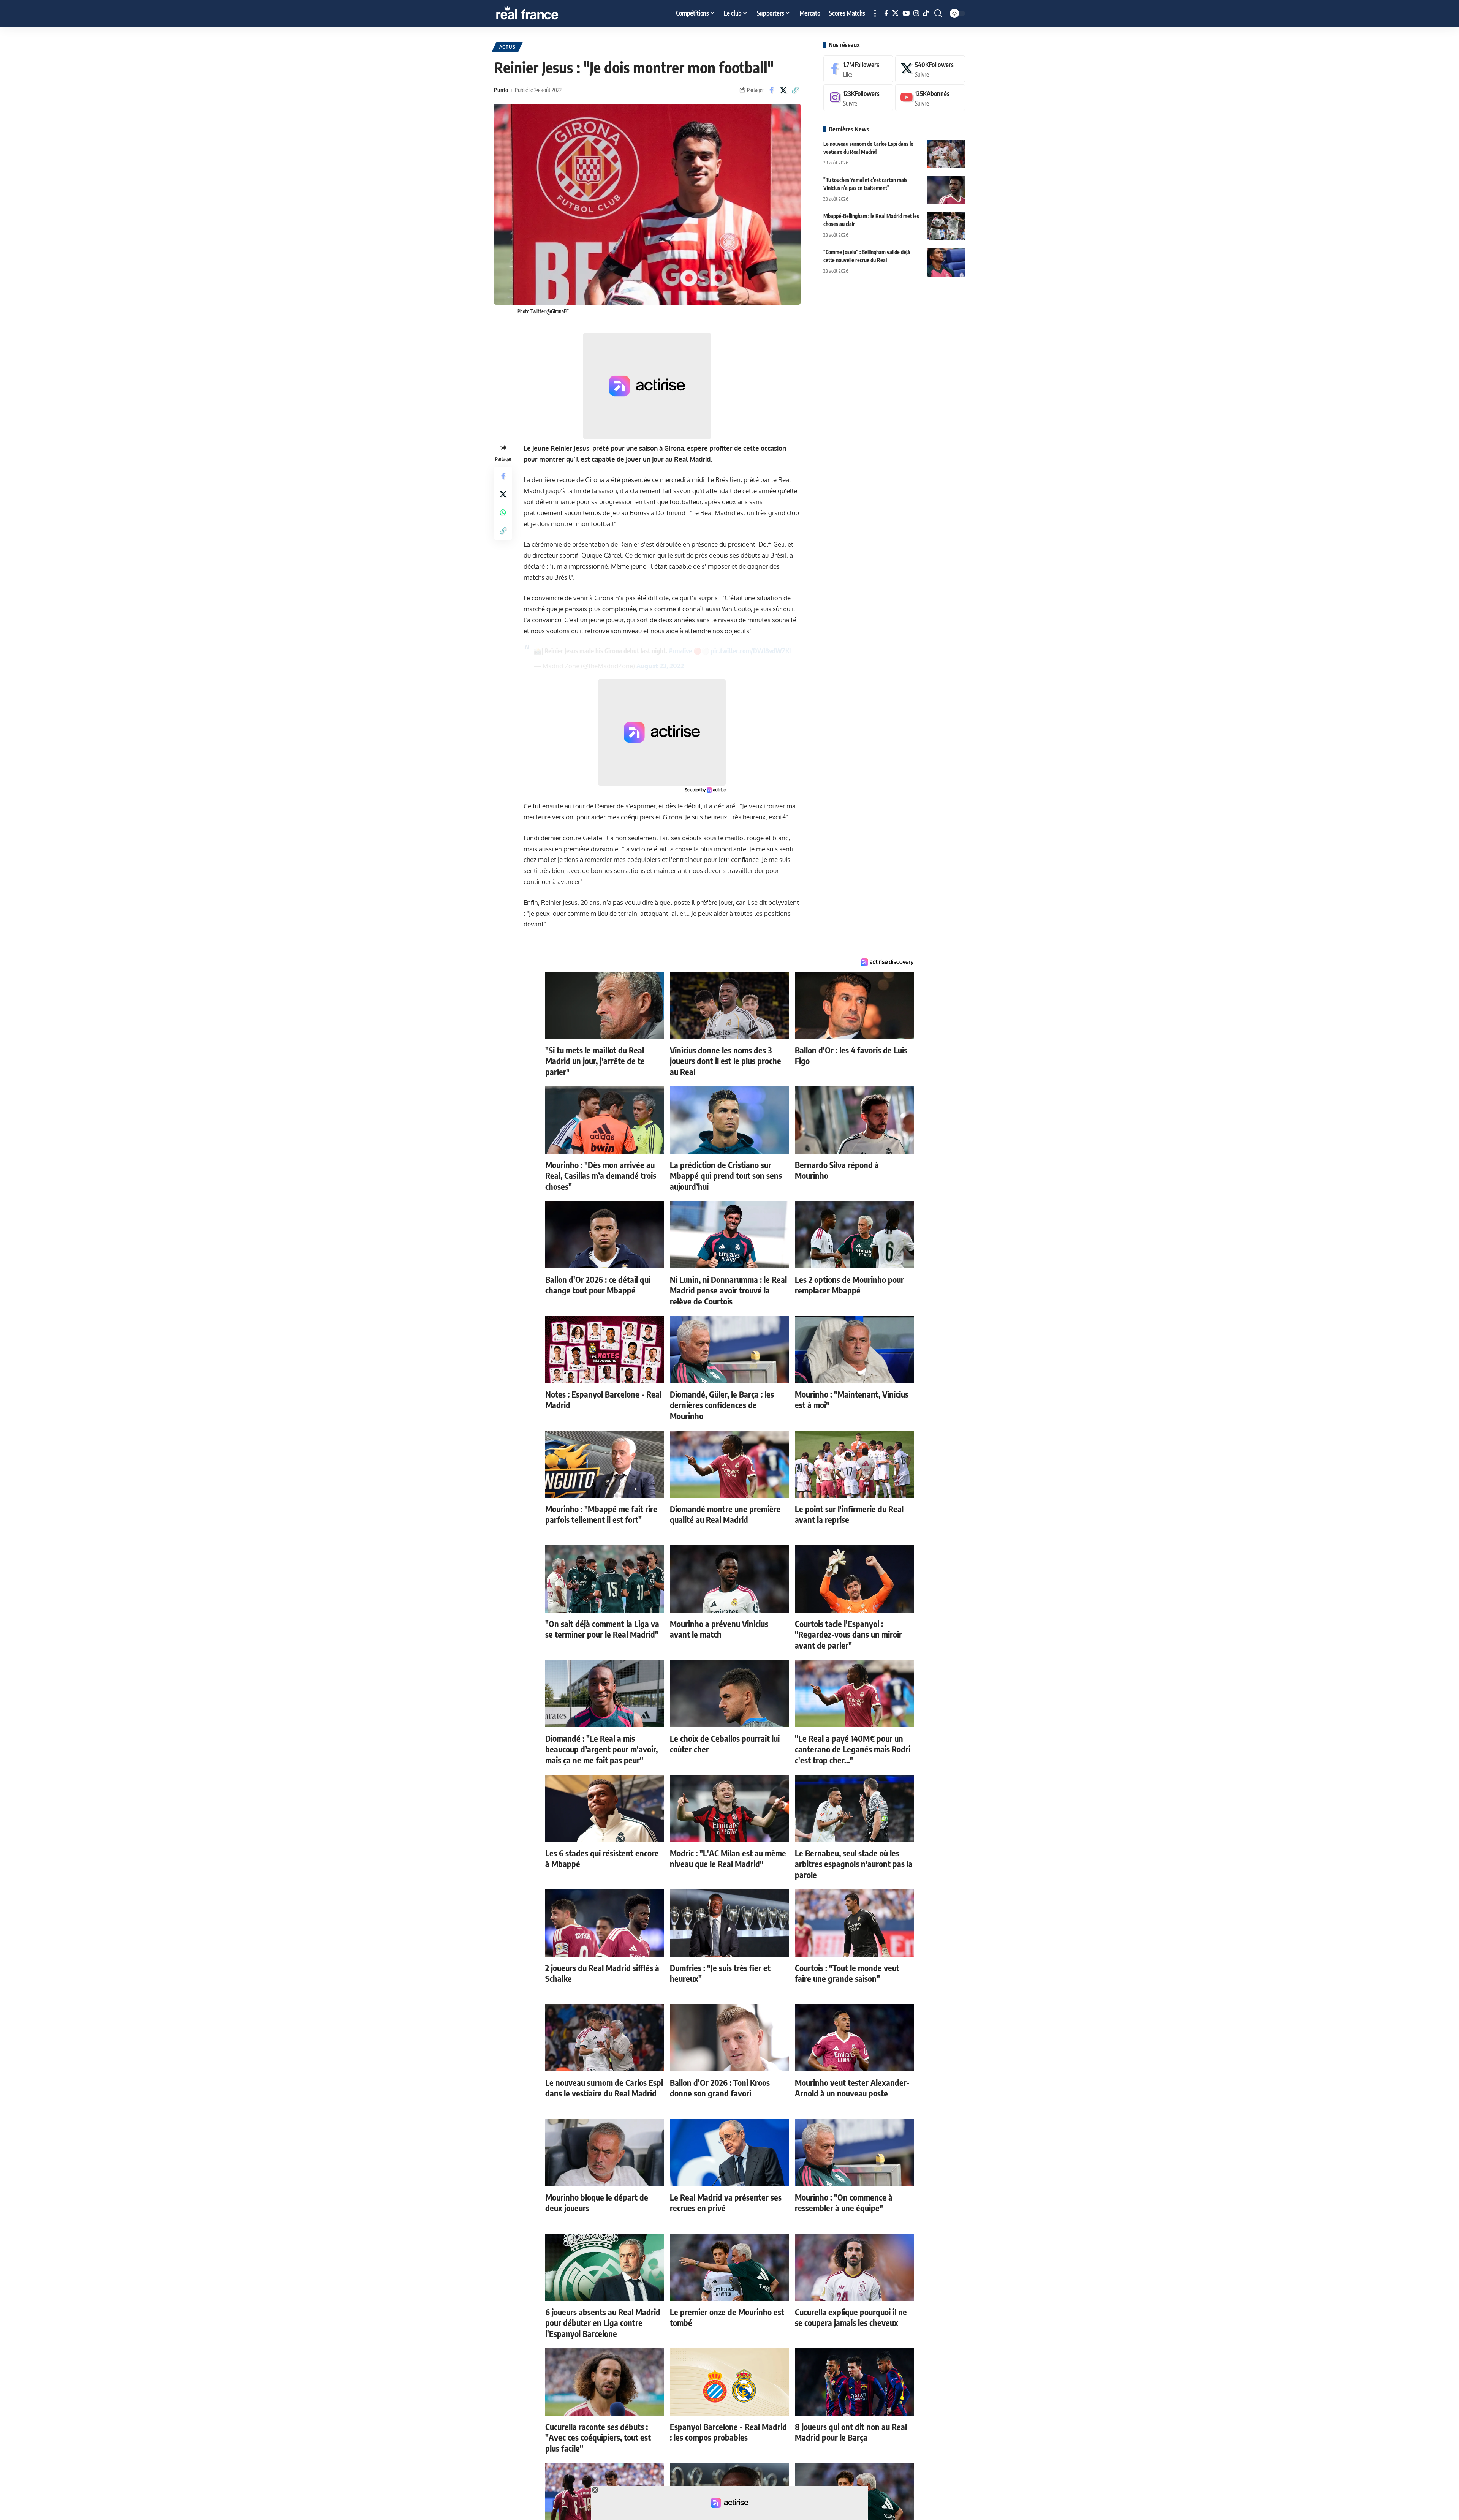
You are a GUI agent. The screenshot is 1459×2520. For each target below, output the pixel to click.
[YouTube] (906, 13)
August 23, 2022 (660, 666)
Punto (501, 90)
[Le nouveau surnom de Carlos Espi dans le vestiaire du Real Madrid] (946, 154)
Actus (507, 47)
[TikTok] (926, 13)
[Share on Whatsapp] (503, 512)
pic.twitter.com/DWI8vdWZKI (751, 651)
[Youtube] (930, 98)
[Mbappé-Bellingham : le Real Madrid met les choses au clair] (946, 226)
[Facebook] (886, 13)
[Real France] (543, 13)
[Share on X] (783, 90)
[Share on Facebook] (772, 90)
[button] (875, 13)
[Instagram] (916, 13)
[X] (895, 13)
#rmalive (680, 651)
